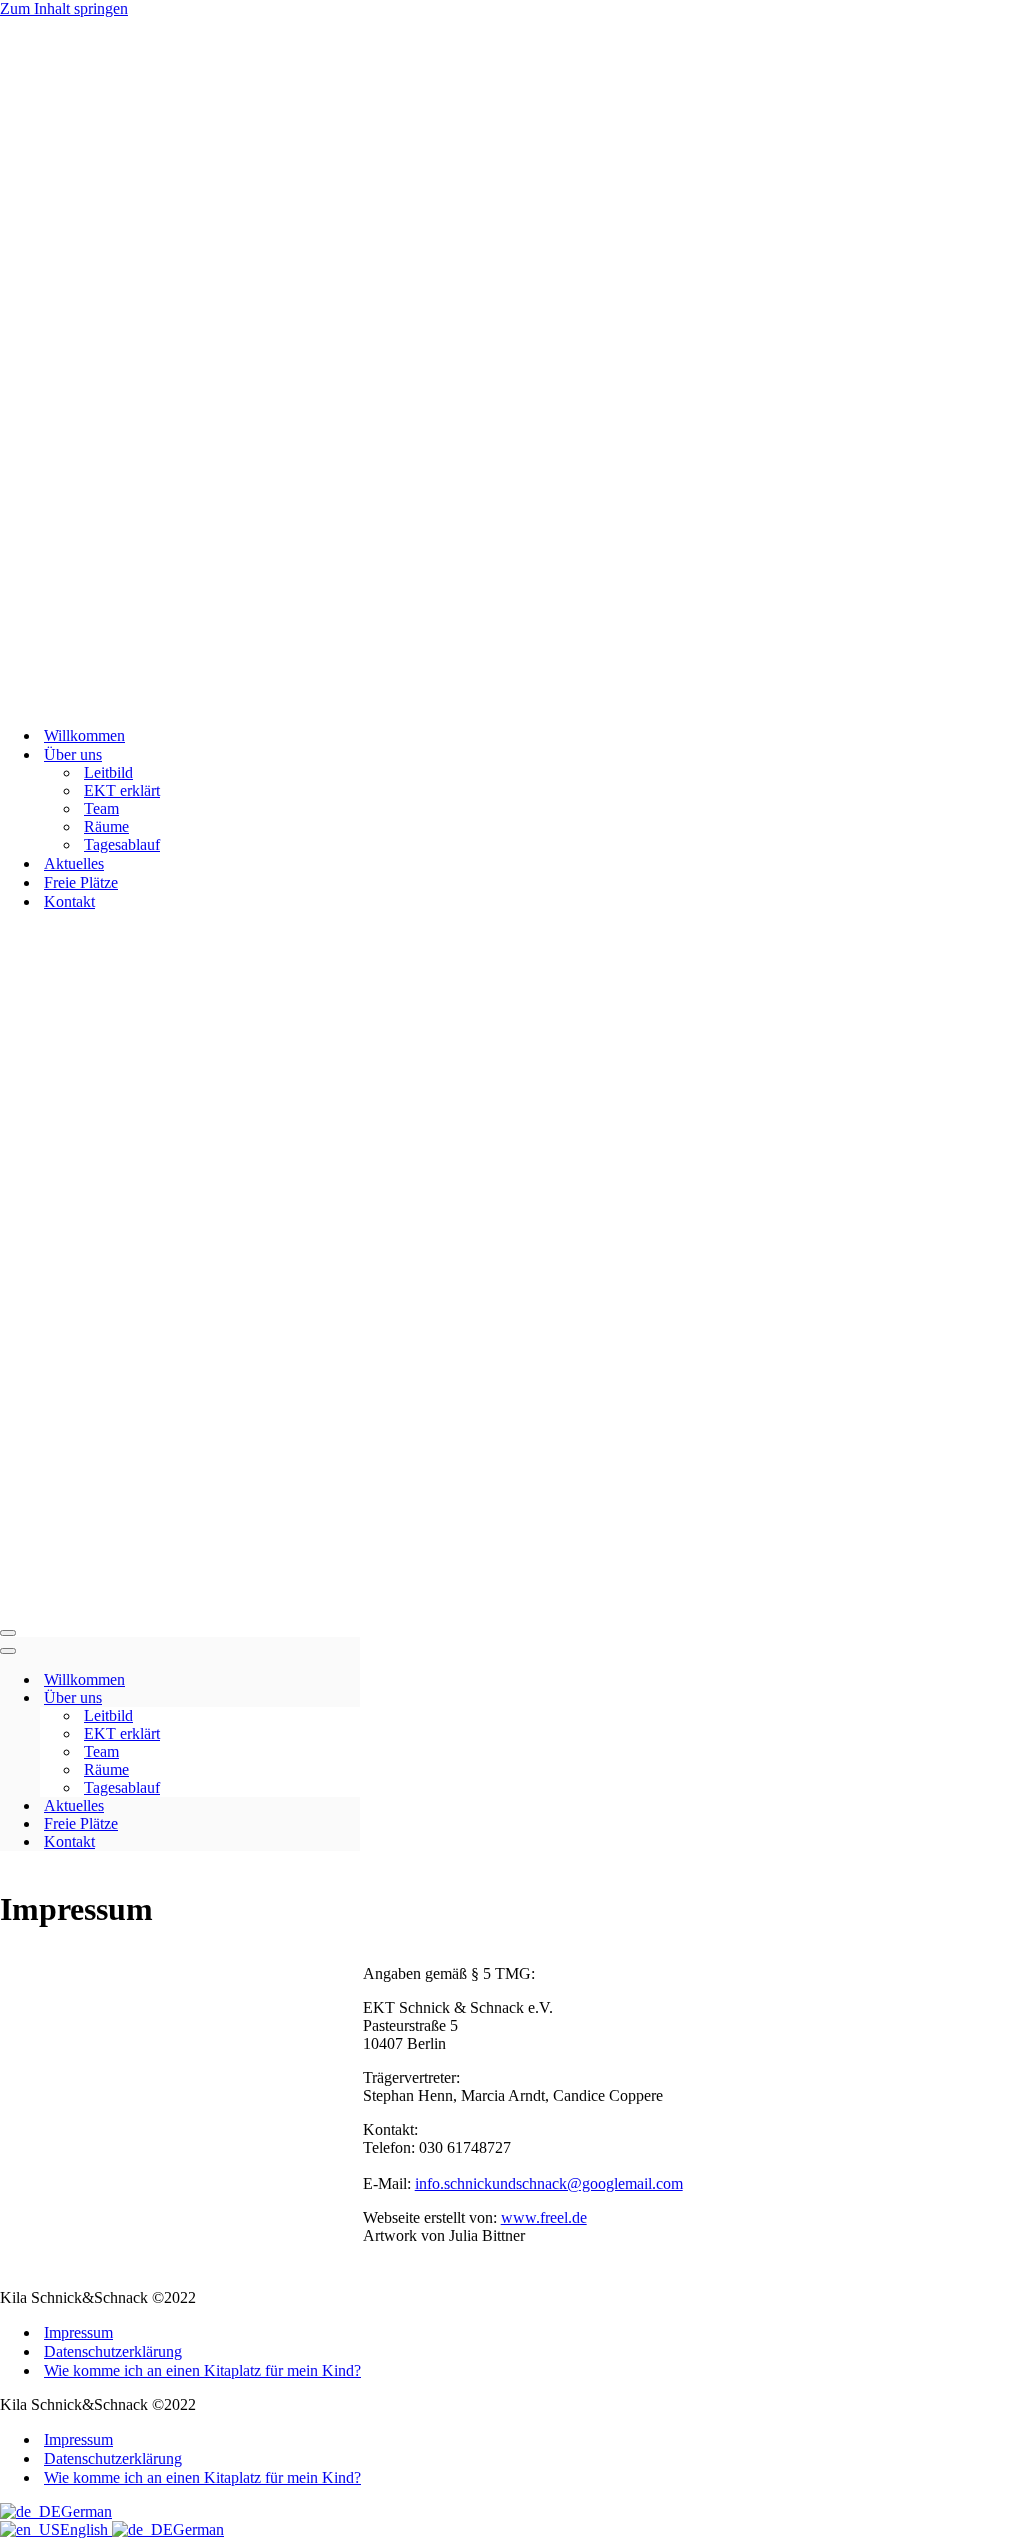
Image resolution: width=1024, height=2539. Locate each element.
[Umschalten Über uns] (350, 1698)
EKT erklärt (122, 790)
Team (101, 808)
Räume (106, 826)
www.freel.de (544, 2217)
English (86, 2529)
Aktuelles (74, 863)
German (86, 2511)
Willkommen (84, 735)
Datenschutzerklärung (113, 2351)
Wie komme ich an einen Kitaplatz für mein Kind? (202, 2370)
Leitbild (108, 772)
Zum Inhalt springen (64, 8)
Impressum (78, 2332)
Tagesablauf (122, 844)
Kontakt (69, 901)
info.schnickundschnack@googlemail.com (549, 2183)
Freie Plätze (81, 882)
